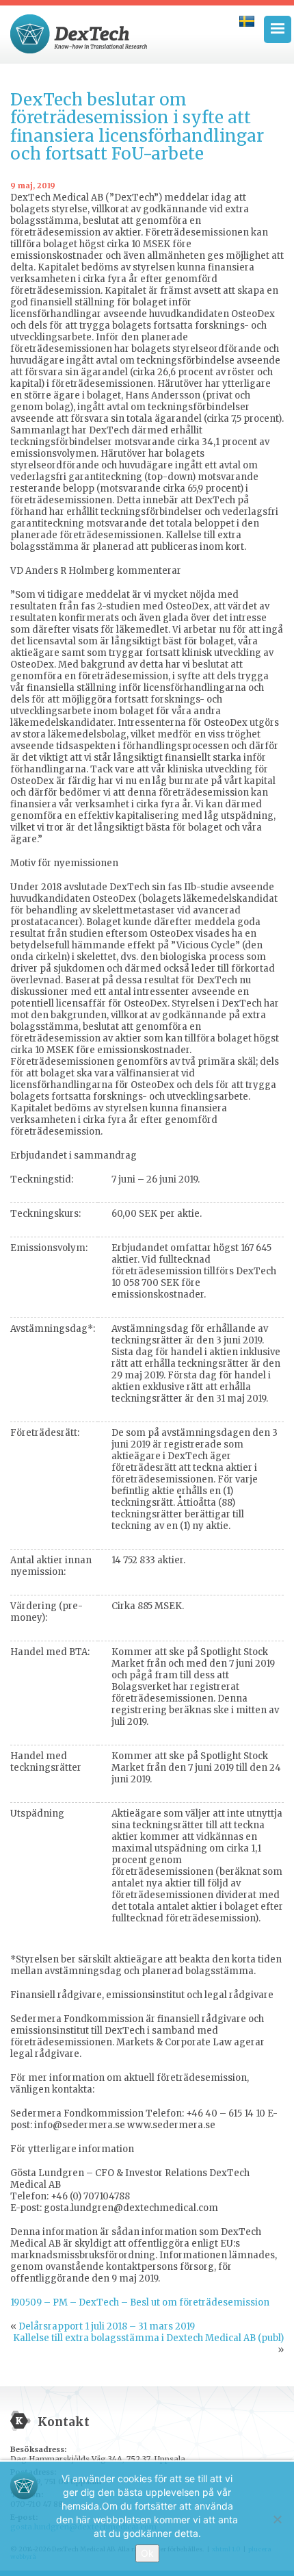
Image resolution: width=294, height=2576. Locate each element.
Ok (147, 2553)
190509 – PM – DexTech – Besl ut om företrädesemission (140, 2302)
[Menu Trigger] (278, 29)
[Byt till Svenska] (247, 21)
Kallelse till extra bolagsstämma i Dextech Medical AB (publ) (148, 2338)
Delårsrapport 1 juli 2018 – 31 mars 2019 (107, 2326)
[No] (277, 2519)
